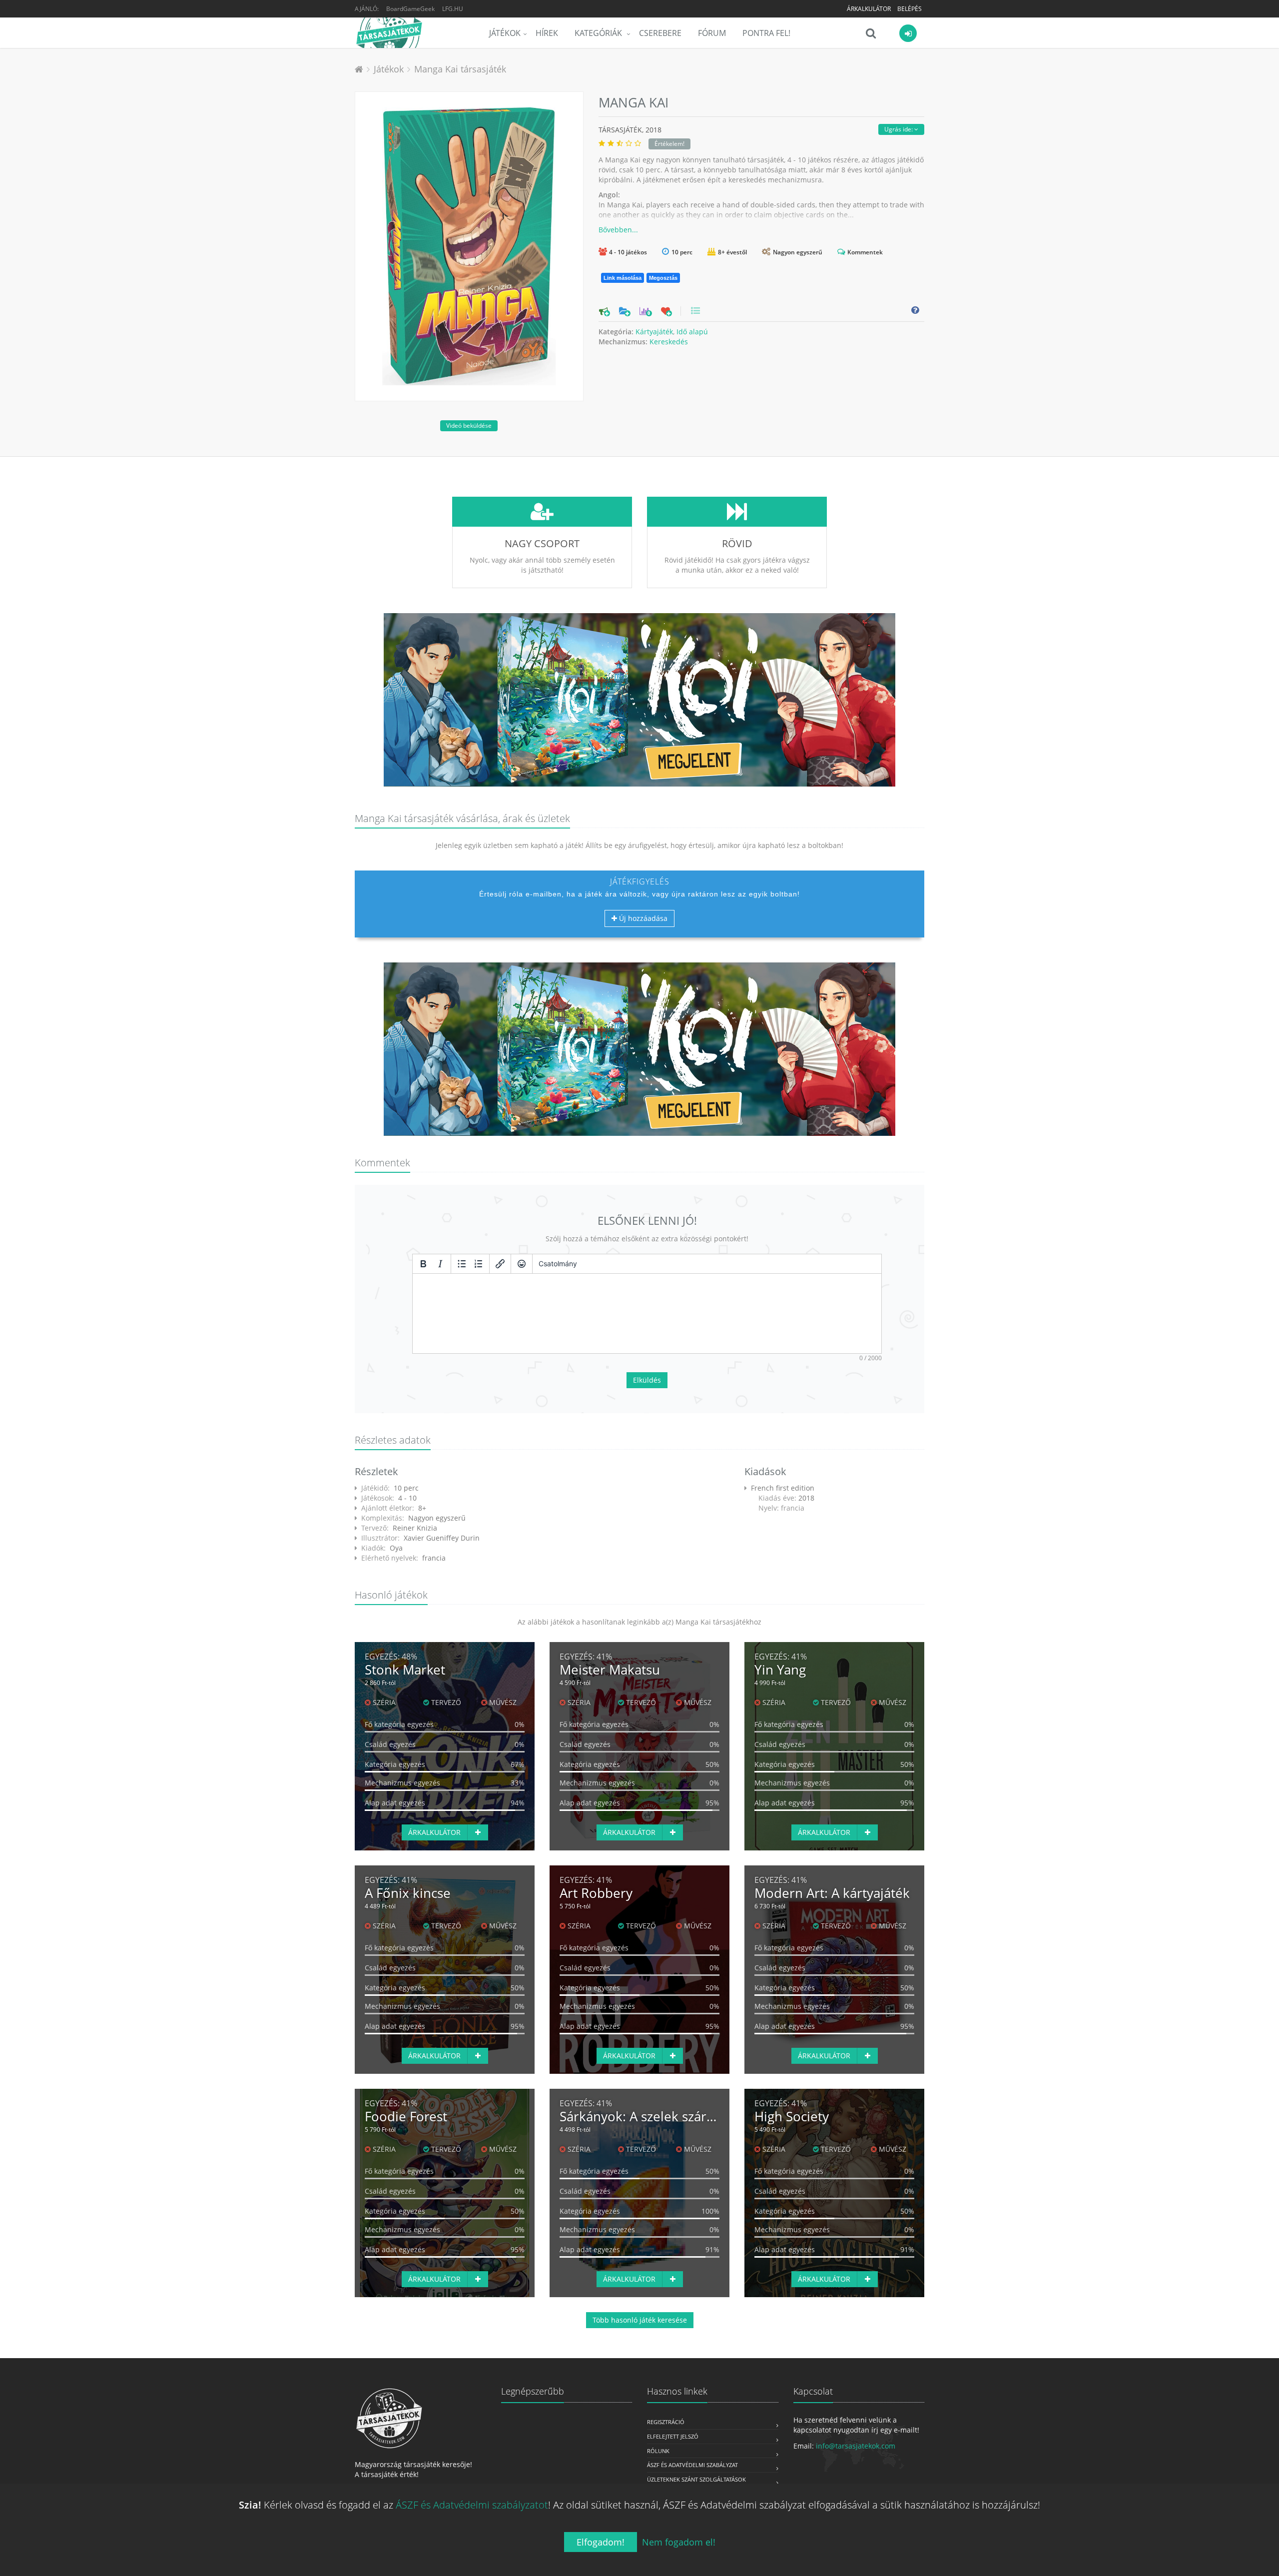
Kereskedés (669, 342)
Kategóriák (599, 33)
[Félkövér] (423, 1264)
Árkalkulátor (869, 9)
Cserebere (660, 33)
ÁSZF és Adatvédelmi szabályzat (692, 2465)
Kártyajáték (654, 332)
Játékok (505, 33)
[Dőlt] (440, 1264)
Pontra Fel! (766, 33)
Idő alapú (692, 332)
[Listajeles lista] (462, 1264)
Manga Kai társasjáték (460, 69)
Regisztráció (666, 2422)
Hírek (547, 33)
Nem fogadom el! (679, 2542)
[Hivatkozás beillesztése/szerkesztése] (500, 1264)
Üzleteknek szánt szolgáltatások (696, 2479)
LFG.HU (453, 9)
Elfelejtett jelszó (673, 2436)
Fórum (712, 33)
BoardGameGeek (410, 9)
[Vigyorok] (522, 1264)
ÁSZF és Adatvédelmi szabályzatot (472, 2505)
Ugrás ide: (899, 129)
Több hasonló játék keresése (640, 2320)
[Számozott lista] (479, 1264)
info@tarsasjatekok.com (856, 2446)
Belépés (910, 9)
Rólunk (658, 2451)
